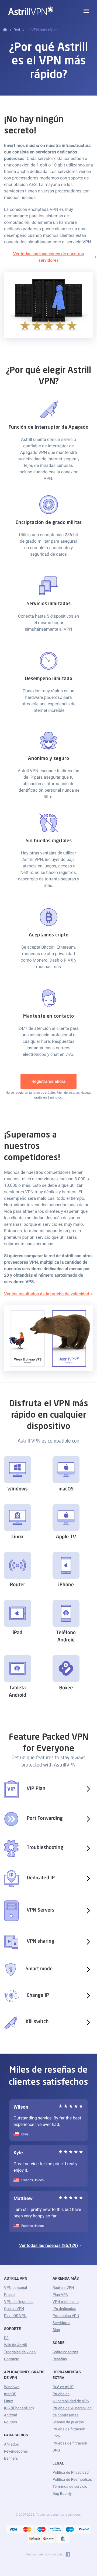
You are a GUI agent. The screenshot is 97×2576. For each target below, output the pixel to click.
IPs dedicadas (64, 2309)
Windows (12, 2387)
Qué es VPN (14, 2309)
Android (11, 2415)
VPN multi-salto (66, 2302)
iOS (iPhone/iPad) (19, 2408)
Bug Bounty (62, 2494)
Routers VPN (63, 2288)
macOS (10, 2394)
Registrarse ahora (49, 1081)
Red (17, 30)
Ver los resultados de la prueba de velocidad (47, 1294)
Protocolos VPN (66, 2316)
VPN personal (15, 2288)
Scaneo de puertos (68, 2422)
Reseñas (60, 2359)
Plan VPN (60, 2295)
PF (6, 2338)
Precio (9, 2295)
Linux (8, 2401)
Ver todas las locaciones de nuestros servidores (48, 257)
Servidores (61, 2323)
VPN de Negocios (19, 2302)
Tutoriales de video (20, 2352)
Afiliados (11, 2444)
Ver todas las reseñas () (48, 2245)
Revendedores (16, 2452)
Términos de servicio (70, 2487)
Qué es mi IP (63, 2387)
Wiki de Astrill (15, 2345)
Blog (56, 2330)
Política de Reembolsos (72, 2480)
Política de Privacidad (71, 2473)
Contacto (12, 2359)
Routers (11, 2422)
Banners (11, 2459)
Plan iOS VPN (15, 2316)
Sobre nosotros (65, 2352)
